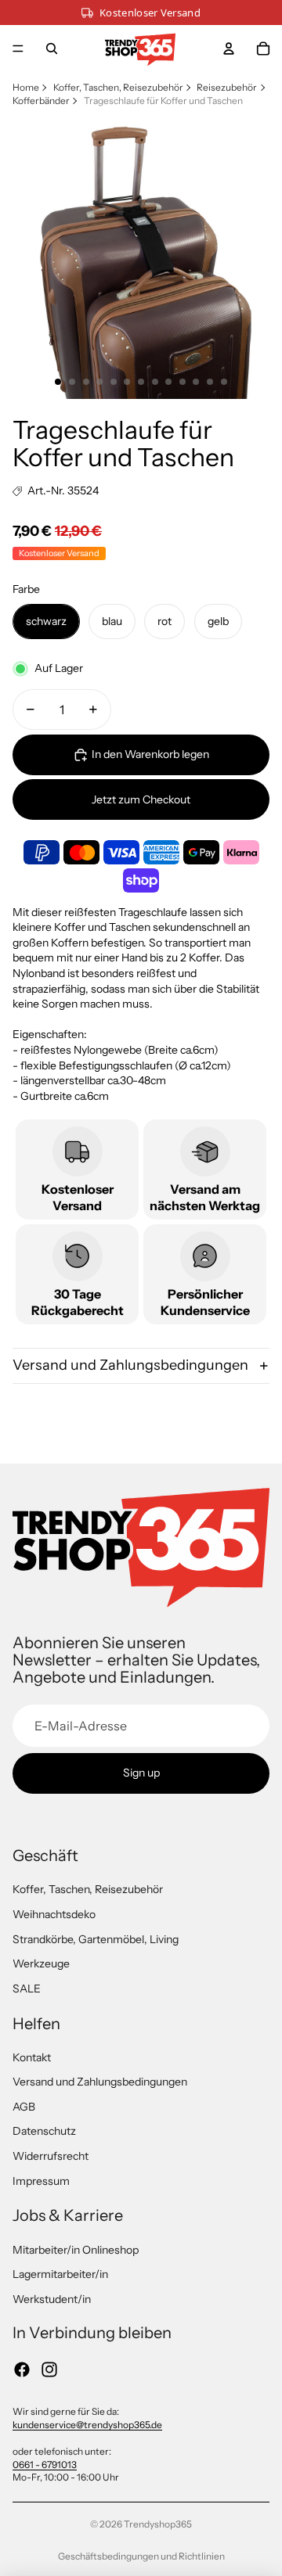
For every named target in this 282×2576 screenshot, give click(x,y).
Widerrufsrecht (51, 2156)
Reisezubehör (227, 87)
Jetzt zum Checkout (141, 799)
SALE (27, 1989)
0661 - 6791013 (45, 2465)
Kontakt (32, 2057)
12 (210, 382)
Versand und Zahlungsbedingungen (130, 1365)
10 (183, 382)
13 (224, 382)
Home (26, 87)
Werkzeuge (41, 1963)
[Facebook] (22, 2369)
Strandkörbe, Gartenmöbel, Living (96, 1939)
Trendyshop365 (158, 2524)
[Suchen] (52, 49)
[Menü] (18, 49)
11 (196, 382)
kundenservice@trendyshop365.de (87, 2425)
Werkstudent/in (52, 2299)
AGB (24, 2107)
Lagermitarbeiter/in (60, 2274)
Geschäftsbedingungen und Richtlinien (141, 2556)
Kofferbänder (41, 101)
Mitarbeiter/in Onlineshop (76, 2250)
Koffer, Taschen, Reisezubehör (118, 87)
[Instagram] (49, 2369)
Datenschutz (44, 2131)
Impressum (41, 2181)
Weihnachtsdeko (54, 1914)
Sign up (141, 1773)
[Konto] (229, 49)
